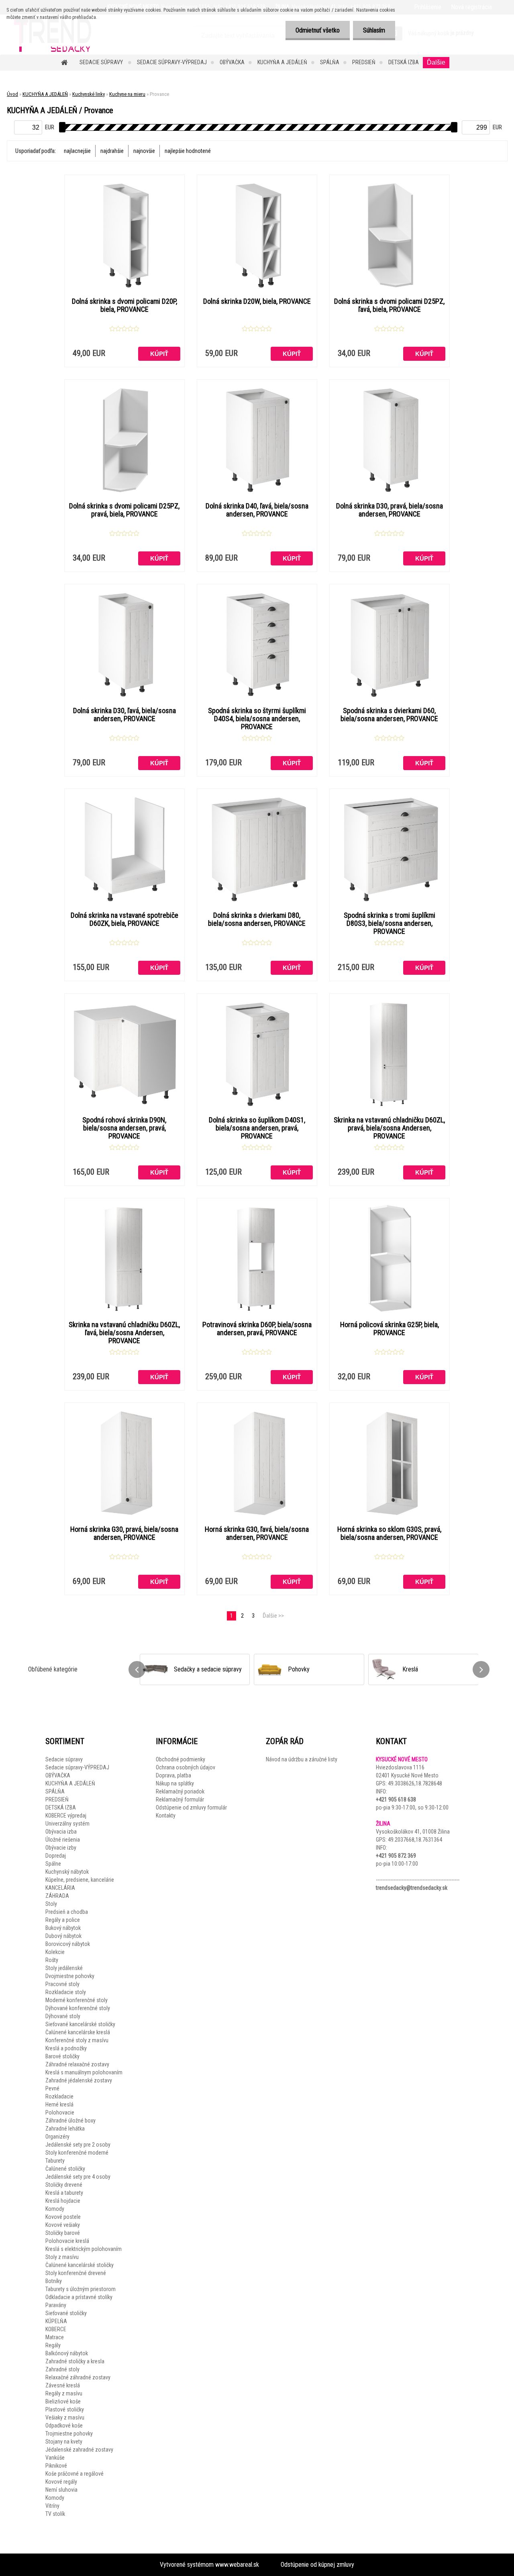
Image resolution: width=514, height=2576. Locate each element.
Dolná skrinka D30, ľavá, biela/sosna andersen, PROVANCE (124, 715)
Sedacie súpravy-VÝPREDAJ (172, 62)
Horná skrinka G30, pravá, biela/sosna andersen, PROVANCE (124, 1533)
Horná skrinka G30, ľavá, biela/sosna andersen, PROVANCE (257, 1533)
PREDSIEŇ (364, 62)
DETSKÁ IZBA (404, 62)
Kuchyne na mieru (127, 94)
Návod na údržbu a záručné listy (302, 1759)
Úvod (12, 94)
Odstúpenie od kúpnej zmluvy (317, 2565)
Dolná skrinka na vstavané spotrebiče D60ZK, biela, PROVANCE (124, 919)
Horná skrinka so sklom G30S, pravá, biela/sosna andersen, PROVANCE (389, 1533)
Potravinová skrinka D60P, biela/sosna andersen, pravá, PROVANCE (257, 1329)
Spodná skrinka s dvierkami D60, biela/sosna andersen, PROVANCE (389, 715)
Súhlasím (374, 30)
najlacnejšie (77, 151)
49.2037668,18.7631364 (415, 1840)
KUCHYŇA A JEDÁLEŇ (282, 62)
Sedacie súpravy (102, 62)
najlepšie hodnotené (188, 151)
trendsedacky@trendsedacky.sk (412, 1888)
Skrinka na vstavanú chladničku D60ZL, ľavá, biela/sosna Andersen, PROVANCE (124, 1333)
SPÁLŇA (330, 62)
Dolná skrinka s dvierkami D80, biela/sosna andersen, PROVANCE (257, 919)
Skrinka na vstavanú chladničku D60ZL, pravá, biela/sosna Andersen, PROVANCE (389, 1128)
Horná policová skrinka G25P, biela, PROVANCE (390, 1329)
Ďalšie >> (273, 1616)
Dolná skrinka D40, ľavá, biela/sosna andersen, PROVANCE (257, 510)
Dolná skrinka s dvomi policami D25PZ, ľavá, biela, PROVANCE (389, 305)
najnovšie (144, 151)
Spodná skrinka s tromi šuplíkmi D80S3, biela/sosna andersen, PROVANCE (390, 923)
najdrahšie (112, 151)
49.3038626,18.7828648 (415, 1783)
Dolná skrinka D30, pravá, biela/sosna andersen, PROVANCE (390, 510)
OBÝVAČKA (232, 62)
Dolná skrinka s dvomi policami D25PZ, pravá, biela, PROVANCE (124, 510)
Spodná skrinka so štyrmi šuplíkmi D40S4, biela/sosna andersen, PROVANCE (257, 719)
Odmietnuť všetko (318, 30)
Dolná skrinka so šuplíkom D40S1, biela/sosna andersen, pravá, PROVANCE (257, 1128)
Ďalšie (436, 62)
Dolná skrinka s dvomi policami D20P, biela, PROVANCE (124, 305)
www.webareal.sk (237, 2565)
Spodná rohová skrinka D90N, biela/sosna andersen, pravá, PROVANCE (124, 1128)
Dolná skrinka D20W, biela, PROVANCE (257, 301)
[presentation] (137, 1669)
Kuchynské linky (89, 94)
